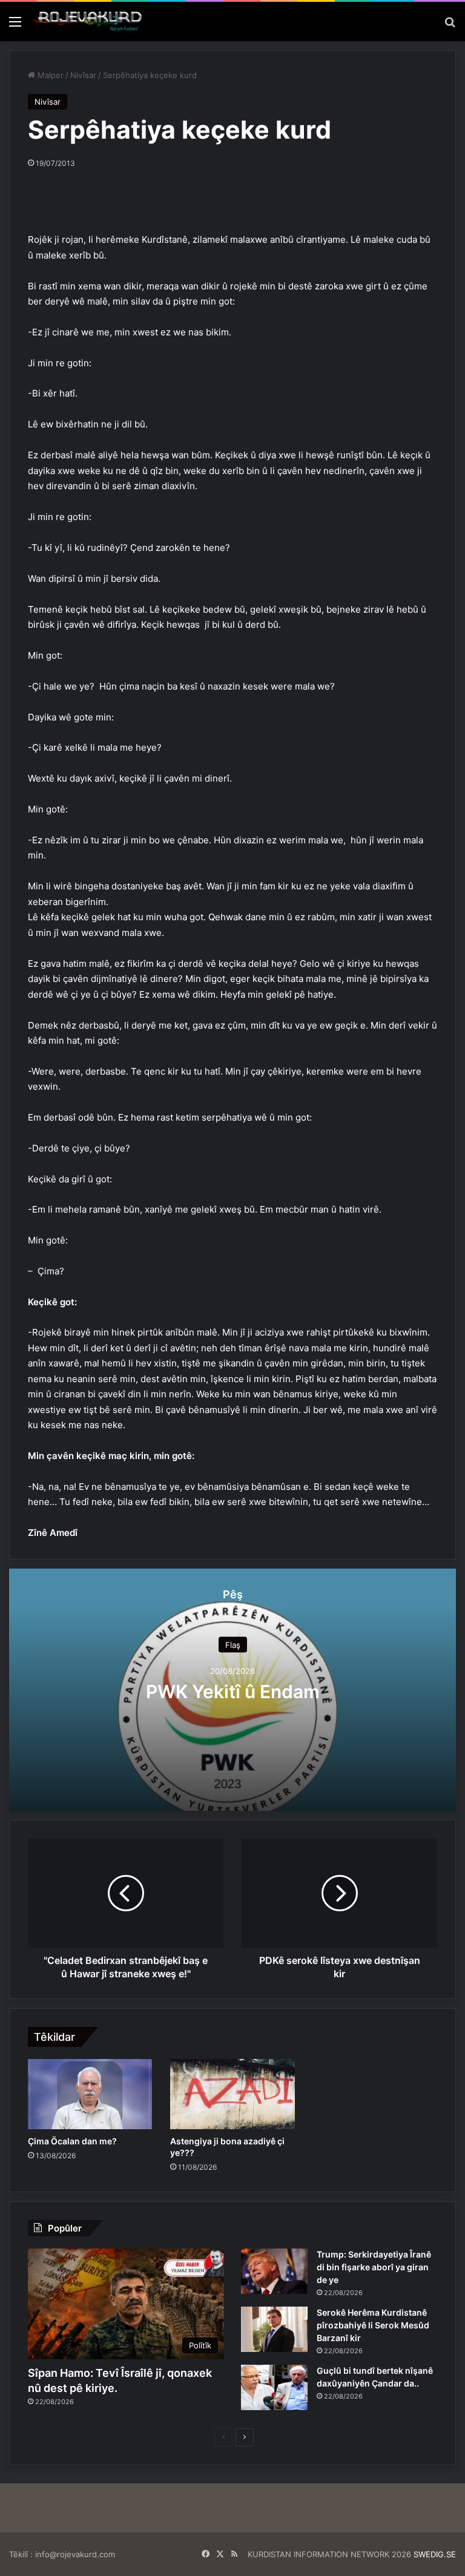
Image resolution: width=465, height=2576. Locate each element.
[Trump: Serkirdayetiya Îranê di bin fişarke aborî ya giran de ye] (274, 2271)
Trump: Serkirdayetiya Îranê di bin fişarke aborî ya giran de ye (374, 2267)
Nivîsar (83, 75)
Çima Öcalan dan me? (72, 2141)
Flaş (233, 1645)
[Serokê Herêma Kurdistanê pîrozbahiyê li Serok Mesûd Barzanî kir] (274, 2329)
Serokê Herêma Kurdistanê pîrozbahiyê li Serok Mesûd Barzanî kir (373, 2325)
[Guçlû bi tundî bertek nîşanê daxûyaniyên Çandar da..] (274, 2387)
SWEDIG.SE (435, 2554)
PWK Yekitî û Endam (233, 1692)
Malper (49, 75)
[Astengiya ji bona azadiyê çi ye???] (232, 2094)
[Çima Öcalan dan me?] (90, 2094)
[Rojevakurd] (88, 21)
